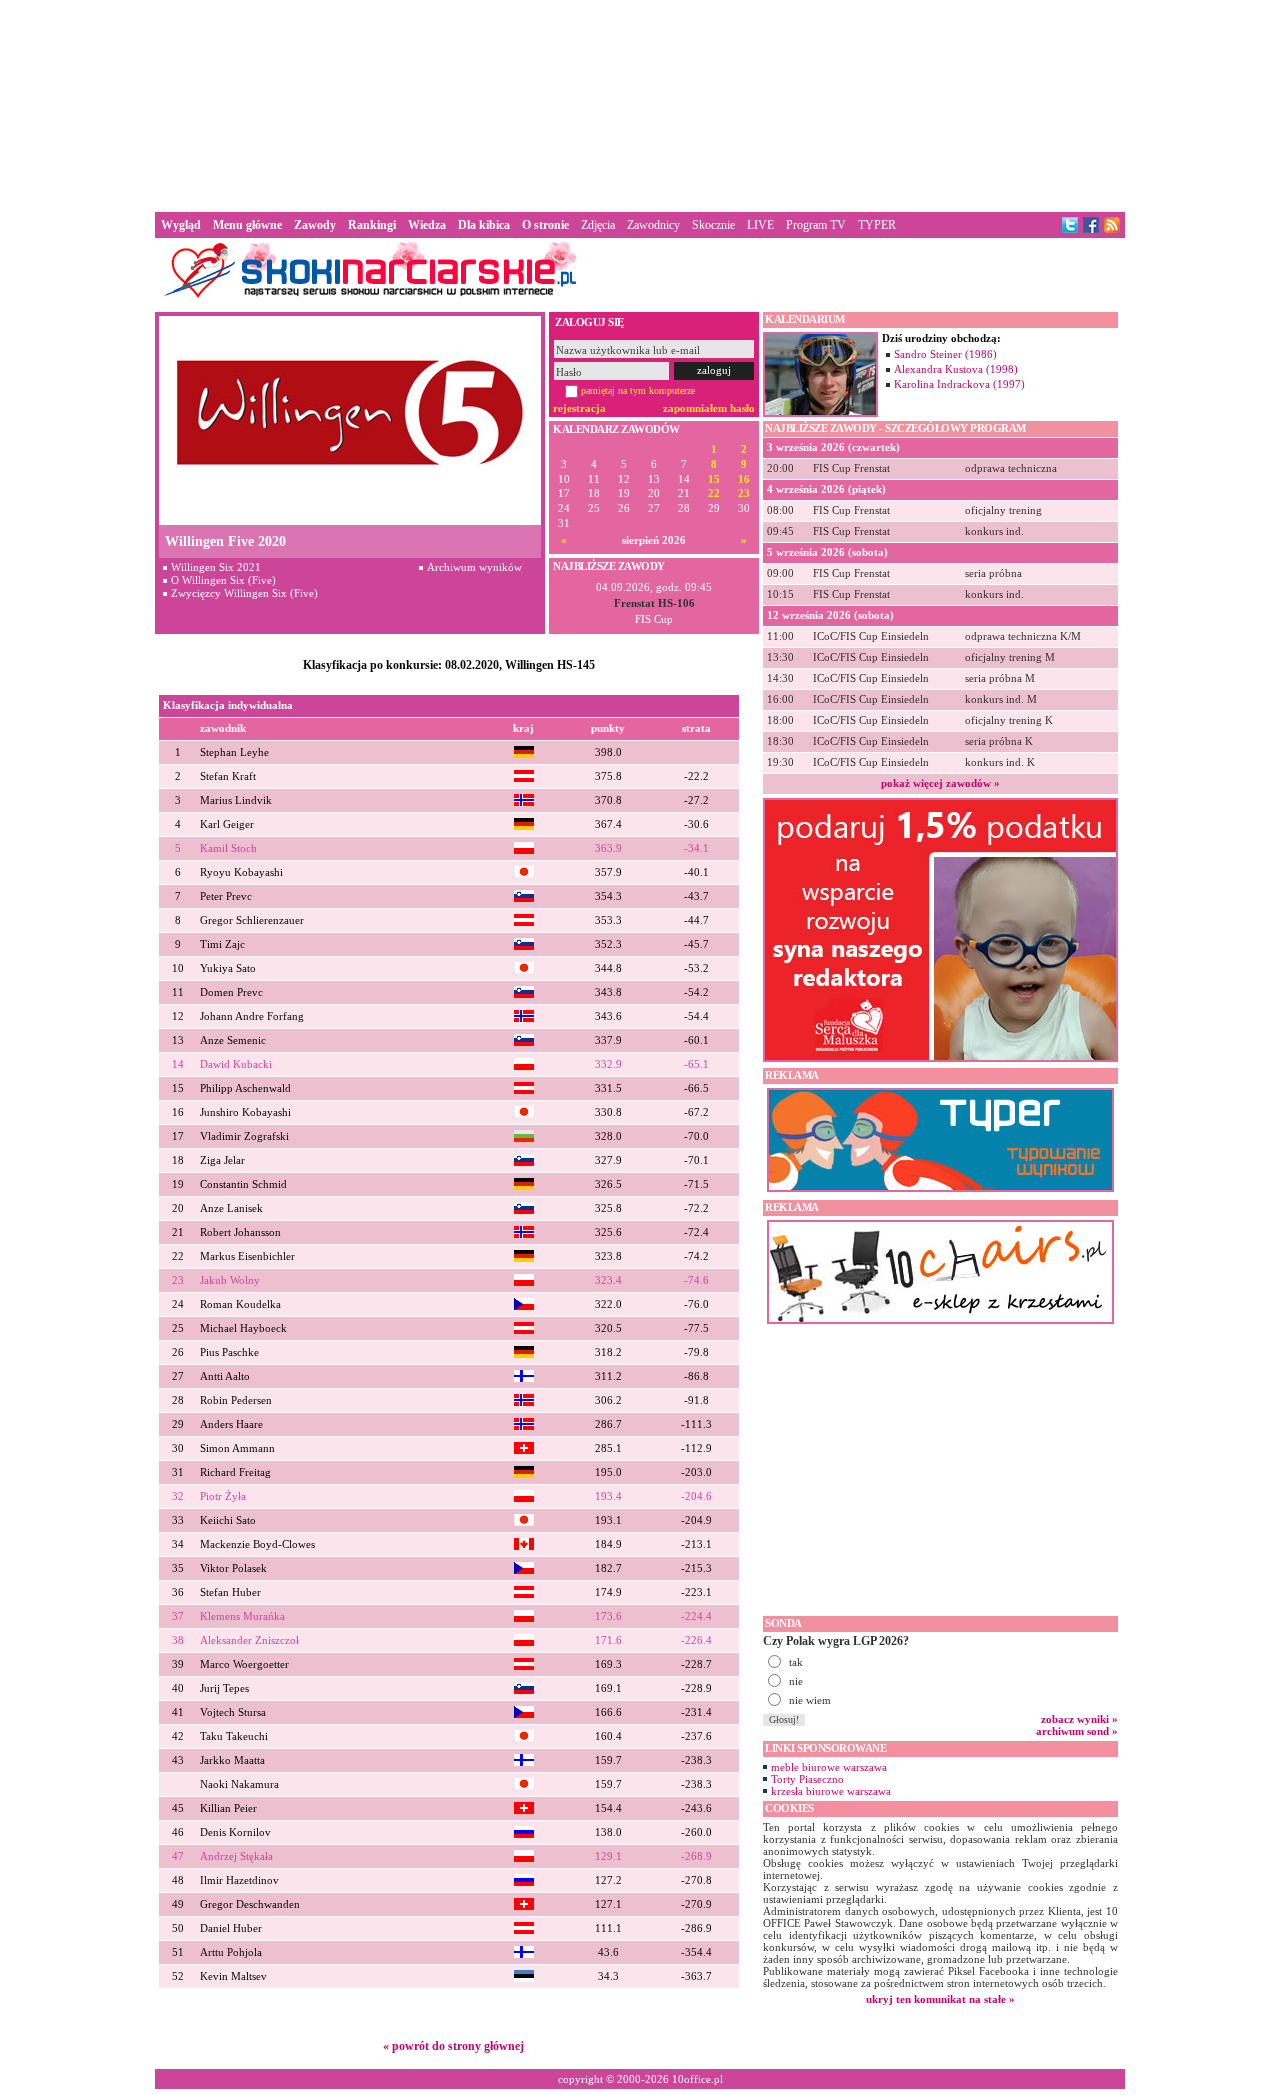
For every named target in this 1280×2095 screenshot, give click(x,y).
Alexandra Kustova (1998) (956, 369)
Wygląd (181, 225)
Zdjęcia (598, 225)
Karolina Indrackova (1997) (959, 384)
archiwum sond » (1077, 1731)
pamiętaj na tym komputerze (638, 390)
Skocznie (713, 225)
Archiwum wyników (474, 567)
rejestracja (579, 408)
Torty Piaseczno (807, 1779)
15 (714, 479)
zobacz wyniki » (1079, 1719)
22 (714, 493)
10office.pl (697, 2079)
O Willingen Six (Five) (223, 580)
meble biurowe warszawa (829, 1767)
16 (744, 479)
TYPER (877, 225)
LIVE (760, 225)
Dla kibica (484, 225)
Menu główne (247, 225)
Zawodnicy (653, 225)
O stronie (545, 225)
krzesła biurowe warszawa (831, 1791)
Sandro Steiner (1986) (945, 354)
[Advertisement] (640, 104)
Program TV (816, 225)
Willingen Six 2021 (216, 567)
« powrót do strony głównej (453, 2046)
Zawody (315, 225)
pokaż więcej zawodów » (940, 783)
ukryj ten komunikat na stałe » (940, 1999)
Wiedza (427, 225)
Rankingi (372, 225)
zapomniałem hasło (709, 408)
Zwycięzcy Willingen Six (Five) (244, 593)
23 (744, 493)
